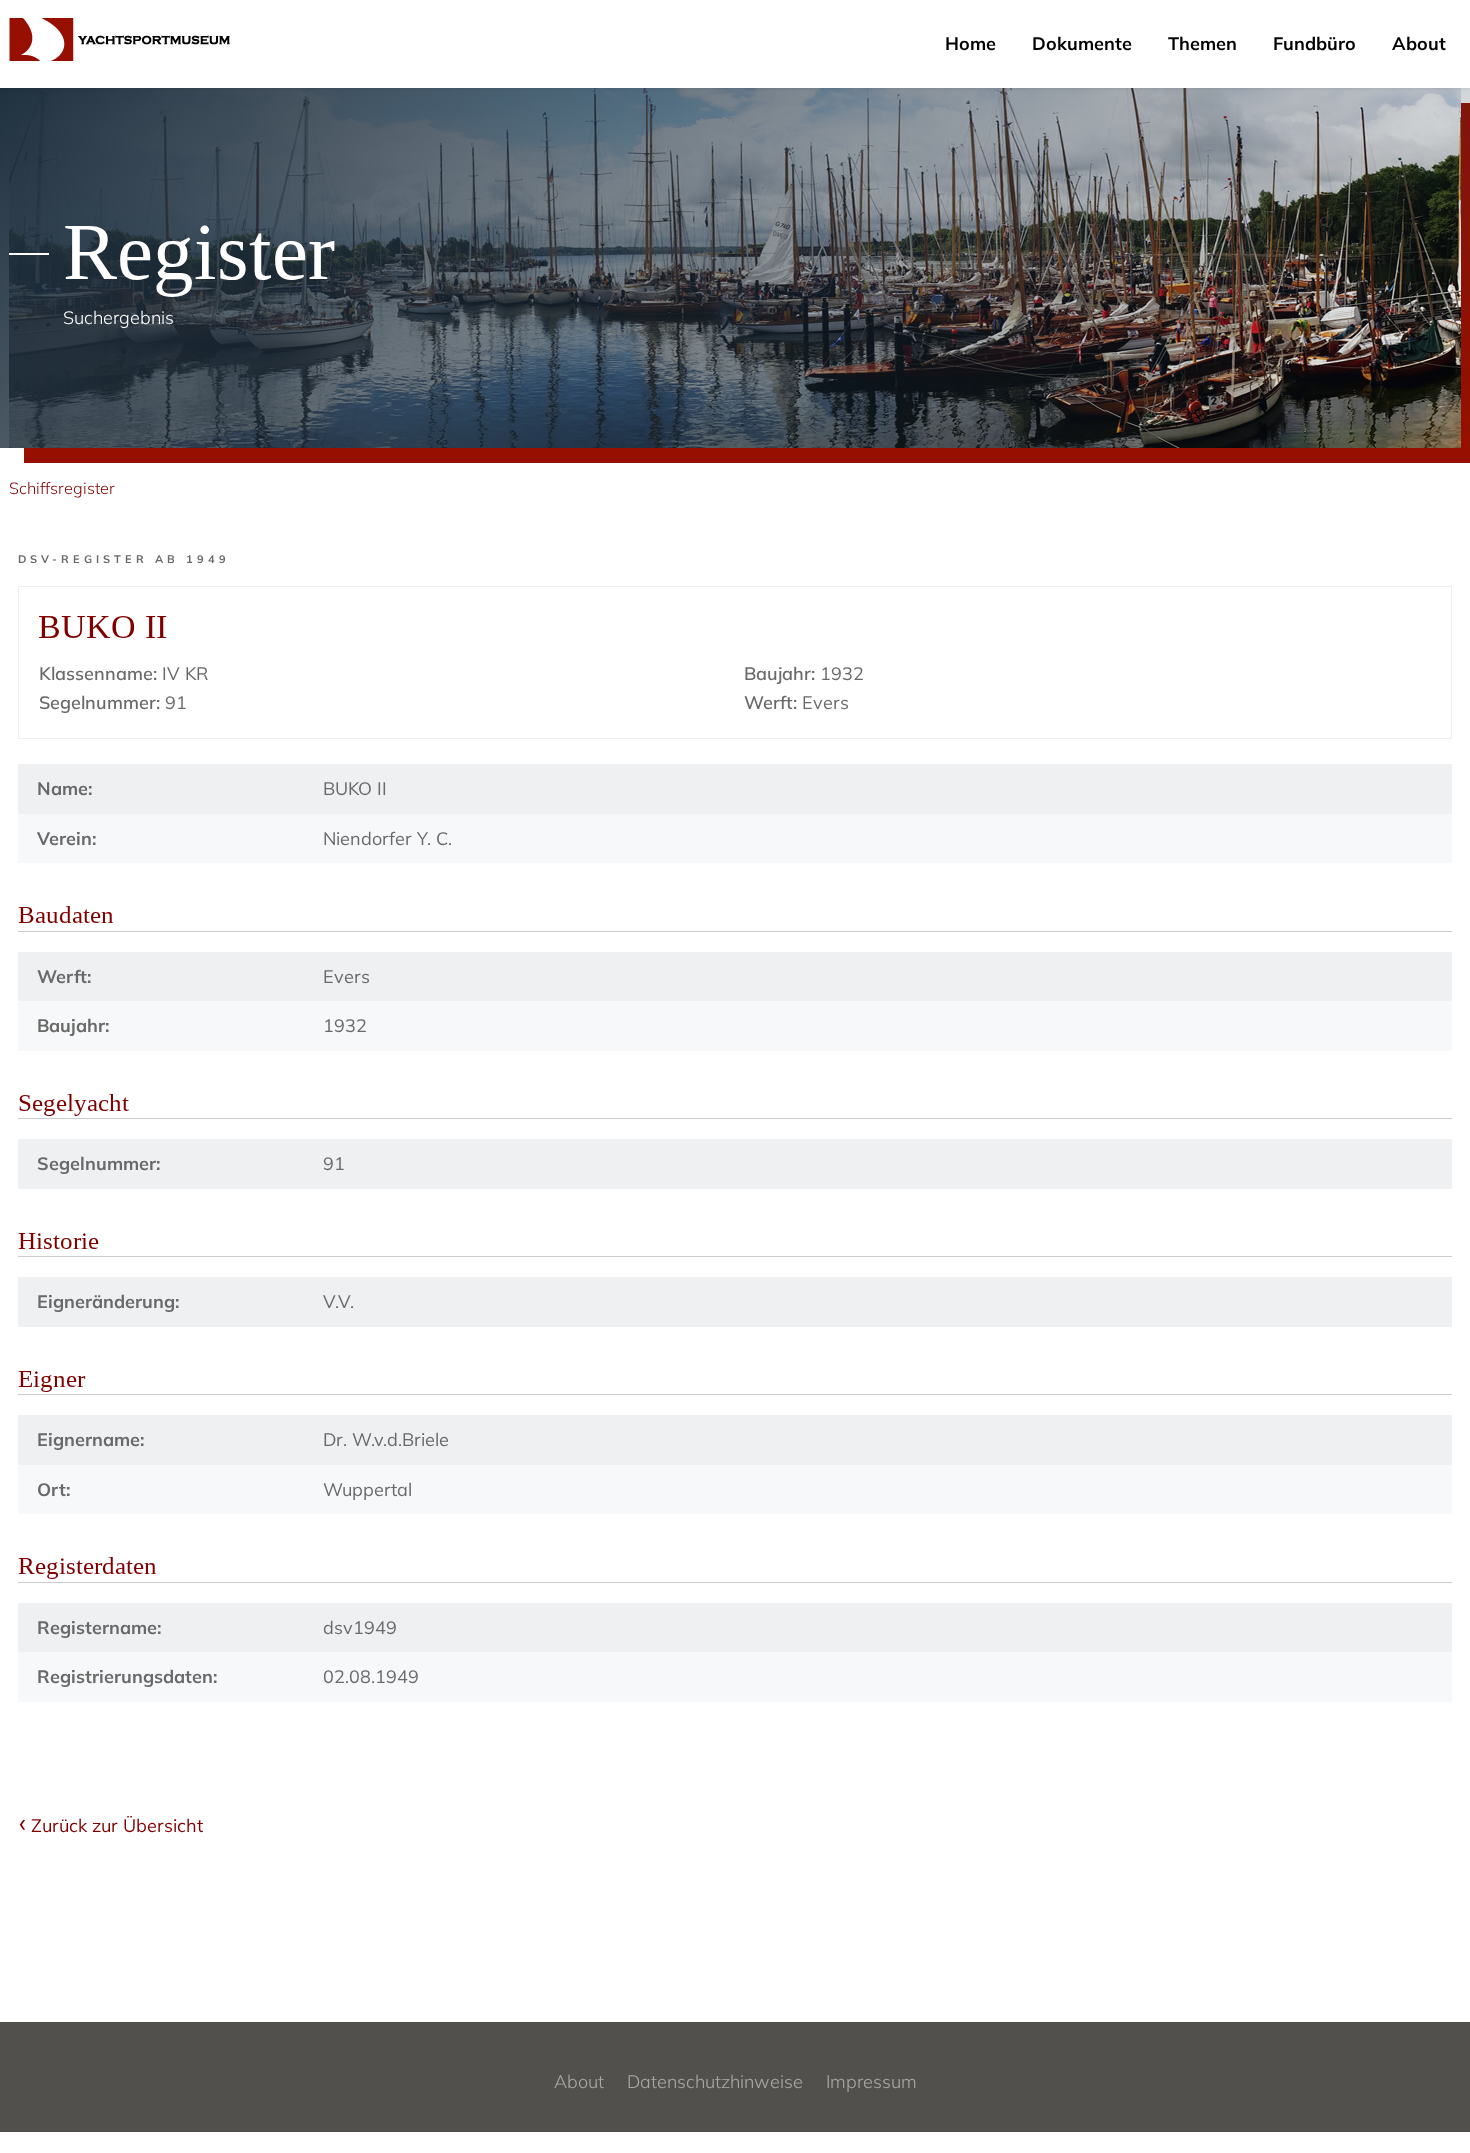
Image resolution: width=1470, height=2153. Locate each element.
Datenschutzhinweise (715, 2081)
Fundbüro (1314, 43)
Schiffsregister (62, 488)
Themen (1202, 43)
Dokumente (1082, 43)
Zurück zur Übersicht (117, 1825)
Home (970, 43)
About (1419, 43)
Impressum (871, 2081)
